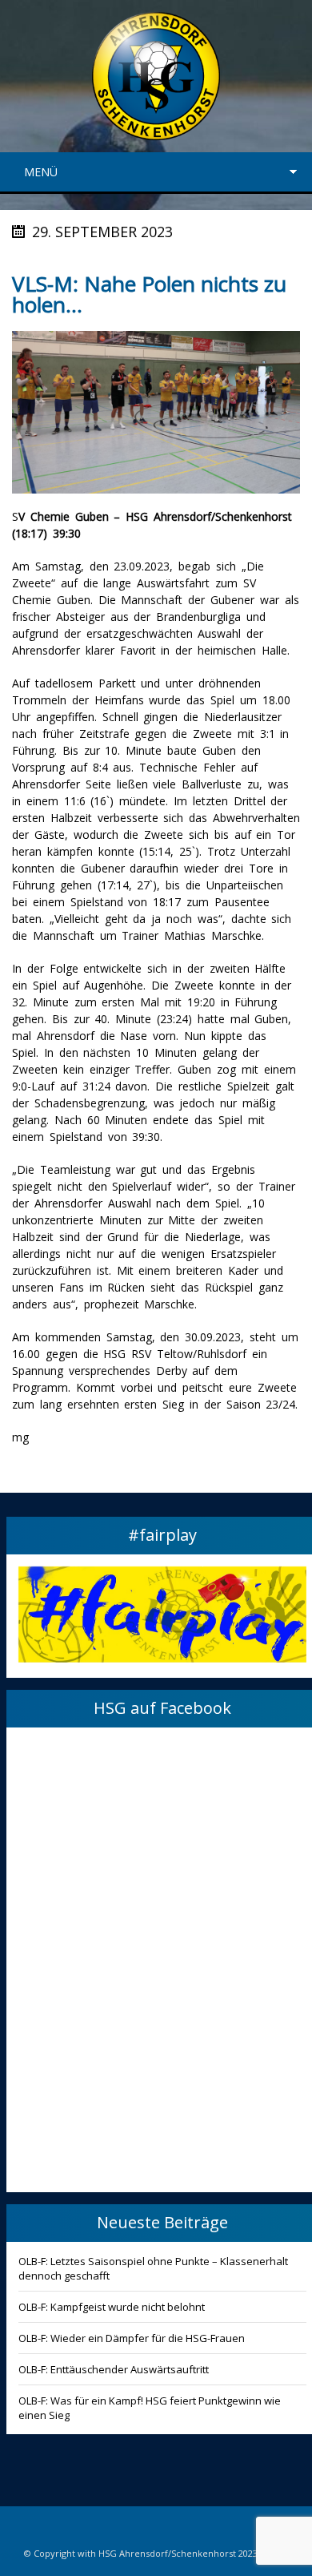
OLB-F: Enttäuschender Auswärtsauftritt (114, 2369)
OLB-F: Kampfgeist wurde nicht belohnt (112, 2307)
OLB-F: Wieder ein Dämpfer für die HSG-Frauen (132, 2338)
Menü (41, 172)
